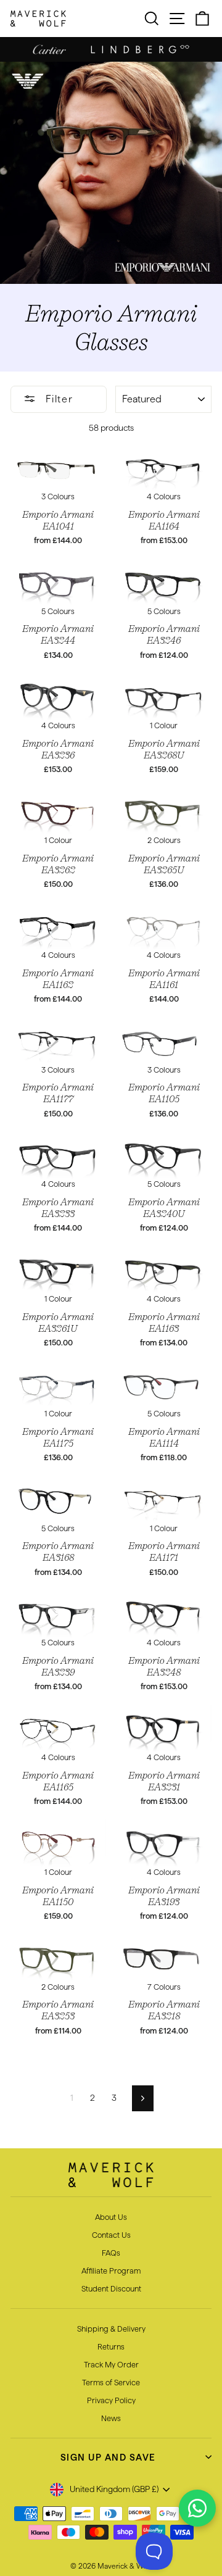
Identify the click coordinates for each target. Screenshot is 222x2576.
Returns (111, 2346)
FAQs (111, 2253)
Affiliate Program (111, 2271)
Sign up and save (108, 2457)
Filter (57, 399)
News (111, 2418)
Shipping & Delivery (111, 2329)
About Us (111, 2217)
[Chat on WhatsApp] (197, 2508)
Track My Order (111, 2364)
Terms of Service (111, 2382)
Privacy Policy (111, 2400)
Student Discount (111, 2288)
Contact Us (111, 2235)
